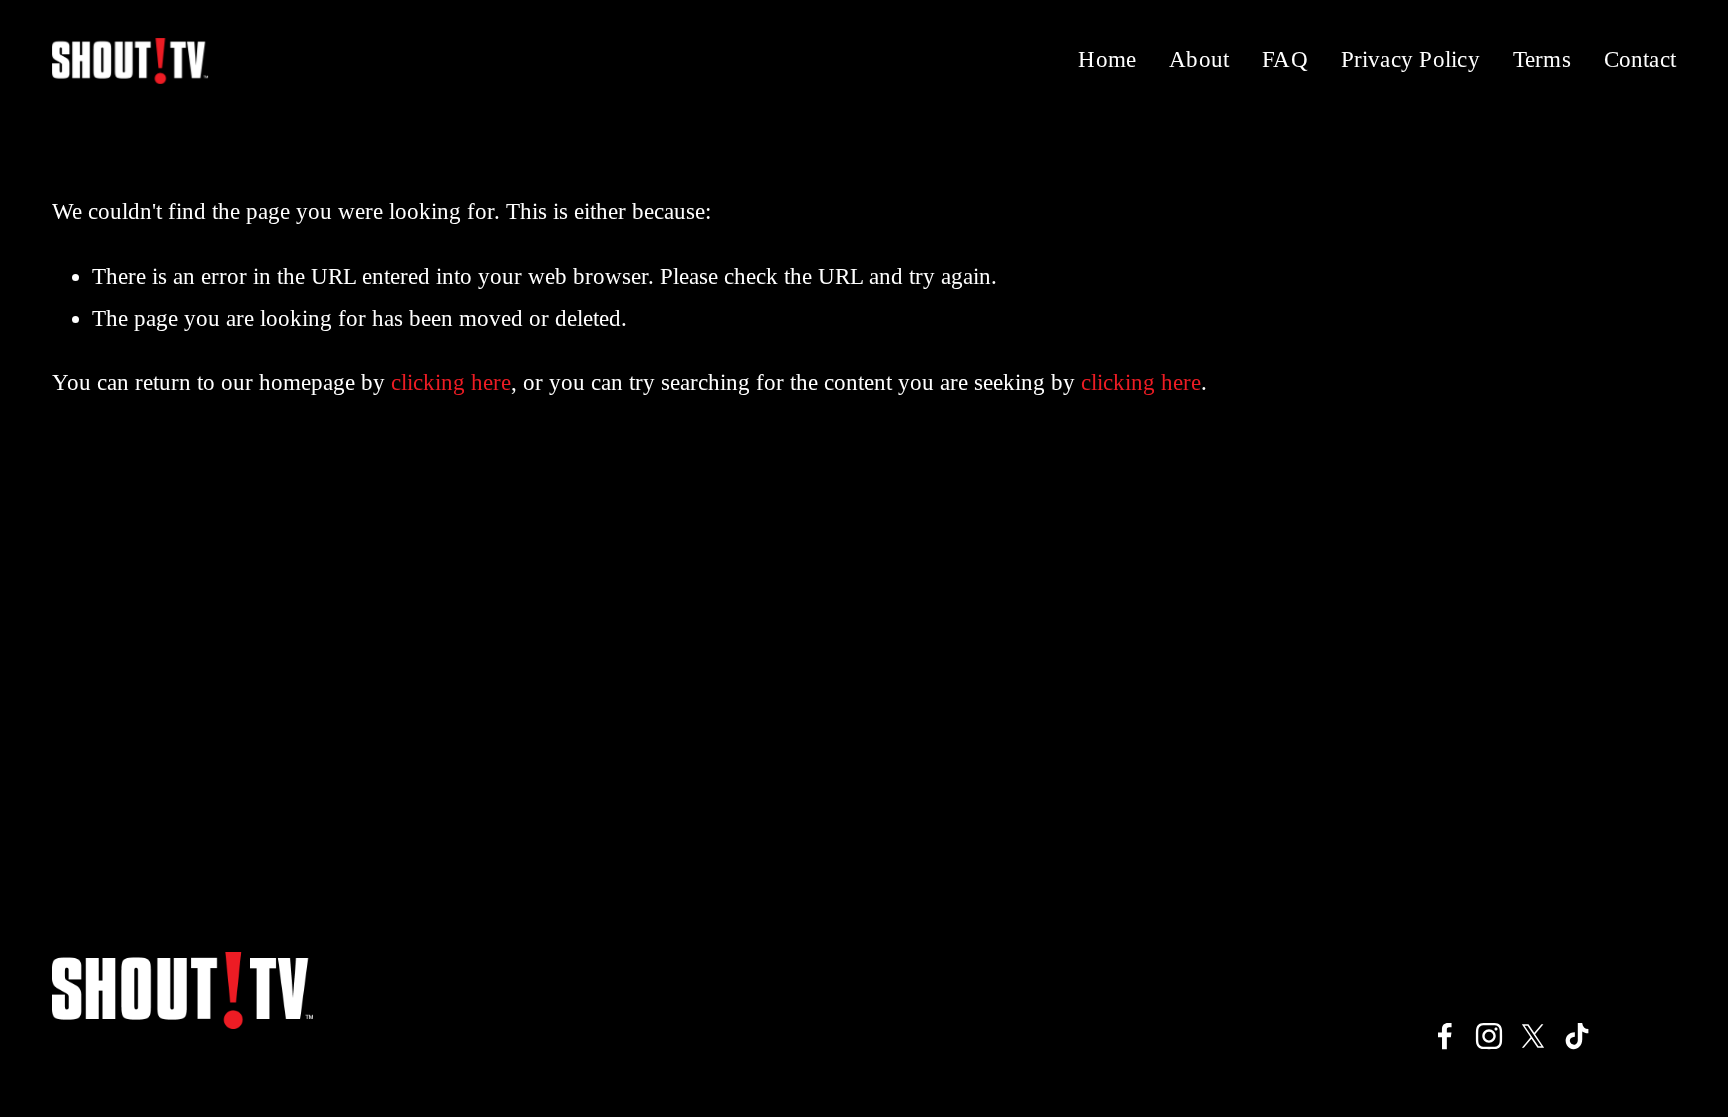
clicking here (451, 382)
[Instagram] (1489, 1036)
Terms (1542, 59)
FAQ (1285, 59)
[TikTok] (1577, 1036)
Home (1107, 59)
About (1199, 59)
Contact (1640, 59)
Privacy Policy (1410, 59)
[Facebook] (1445, 1036)
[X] (1533, 1036)
